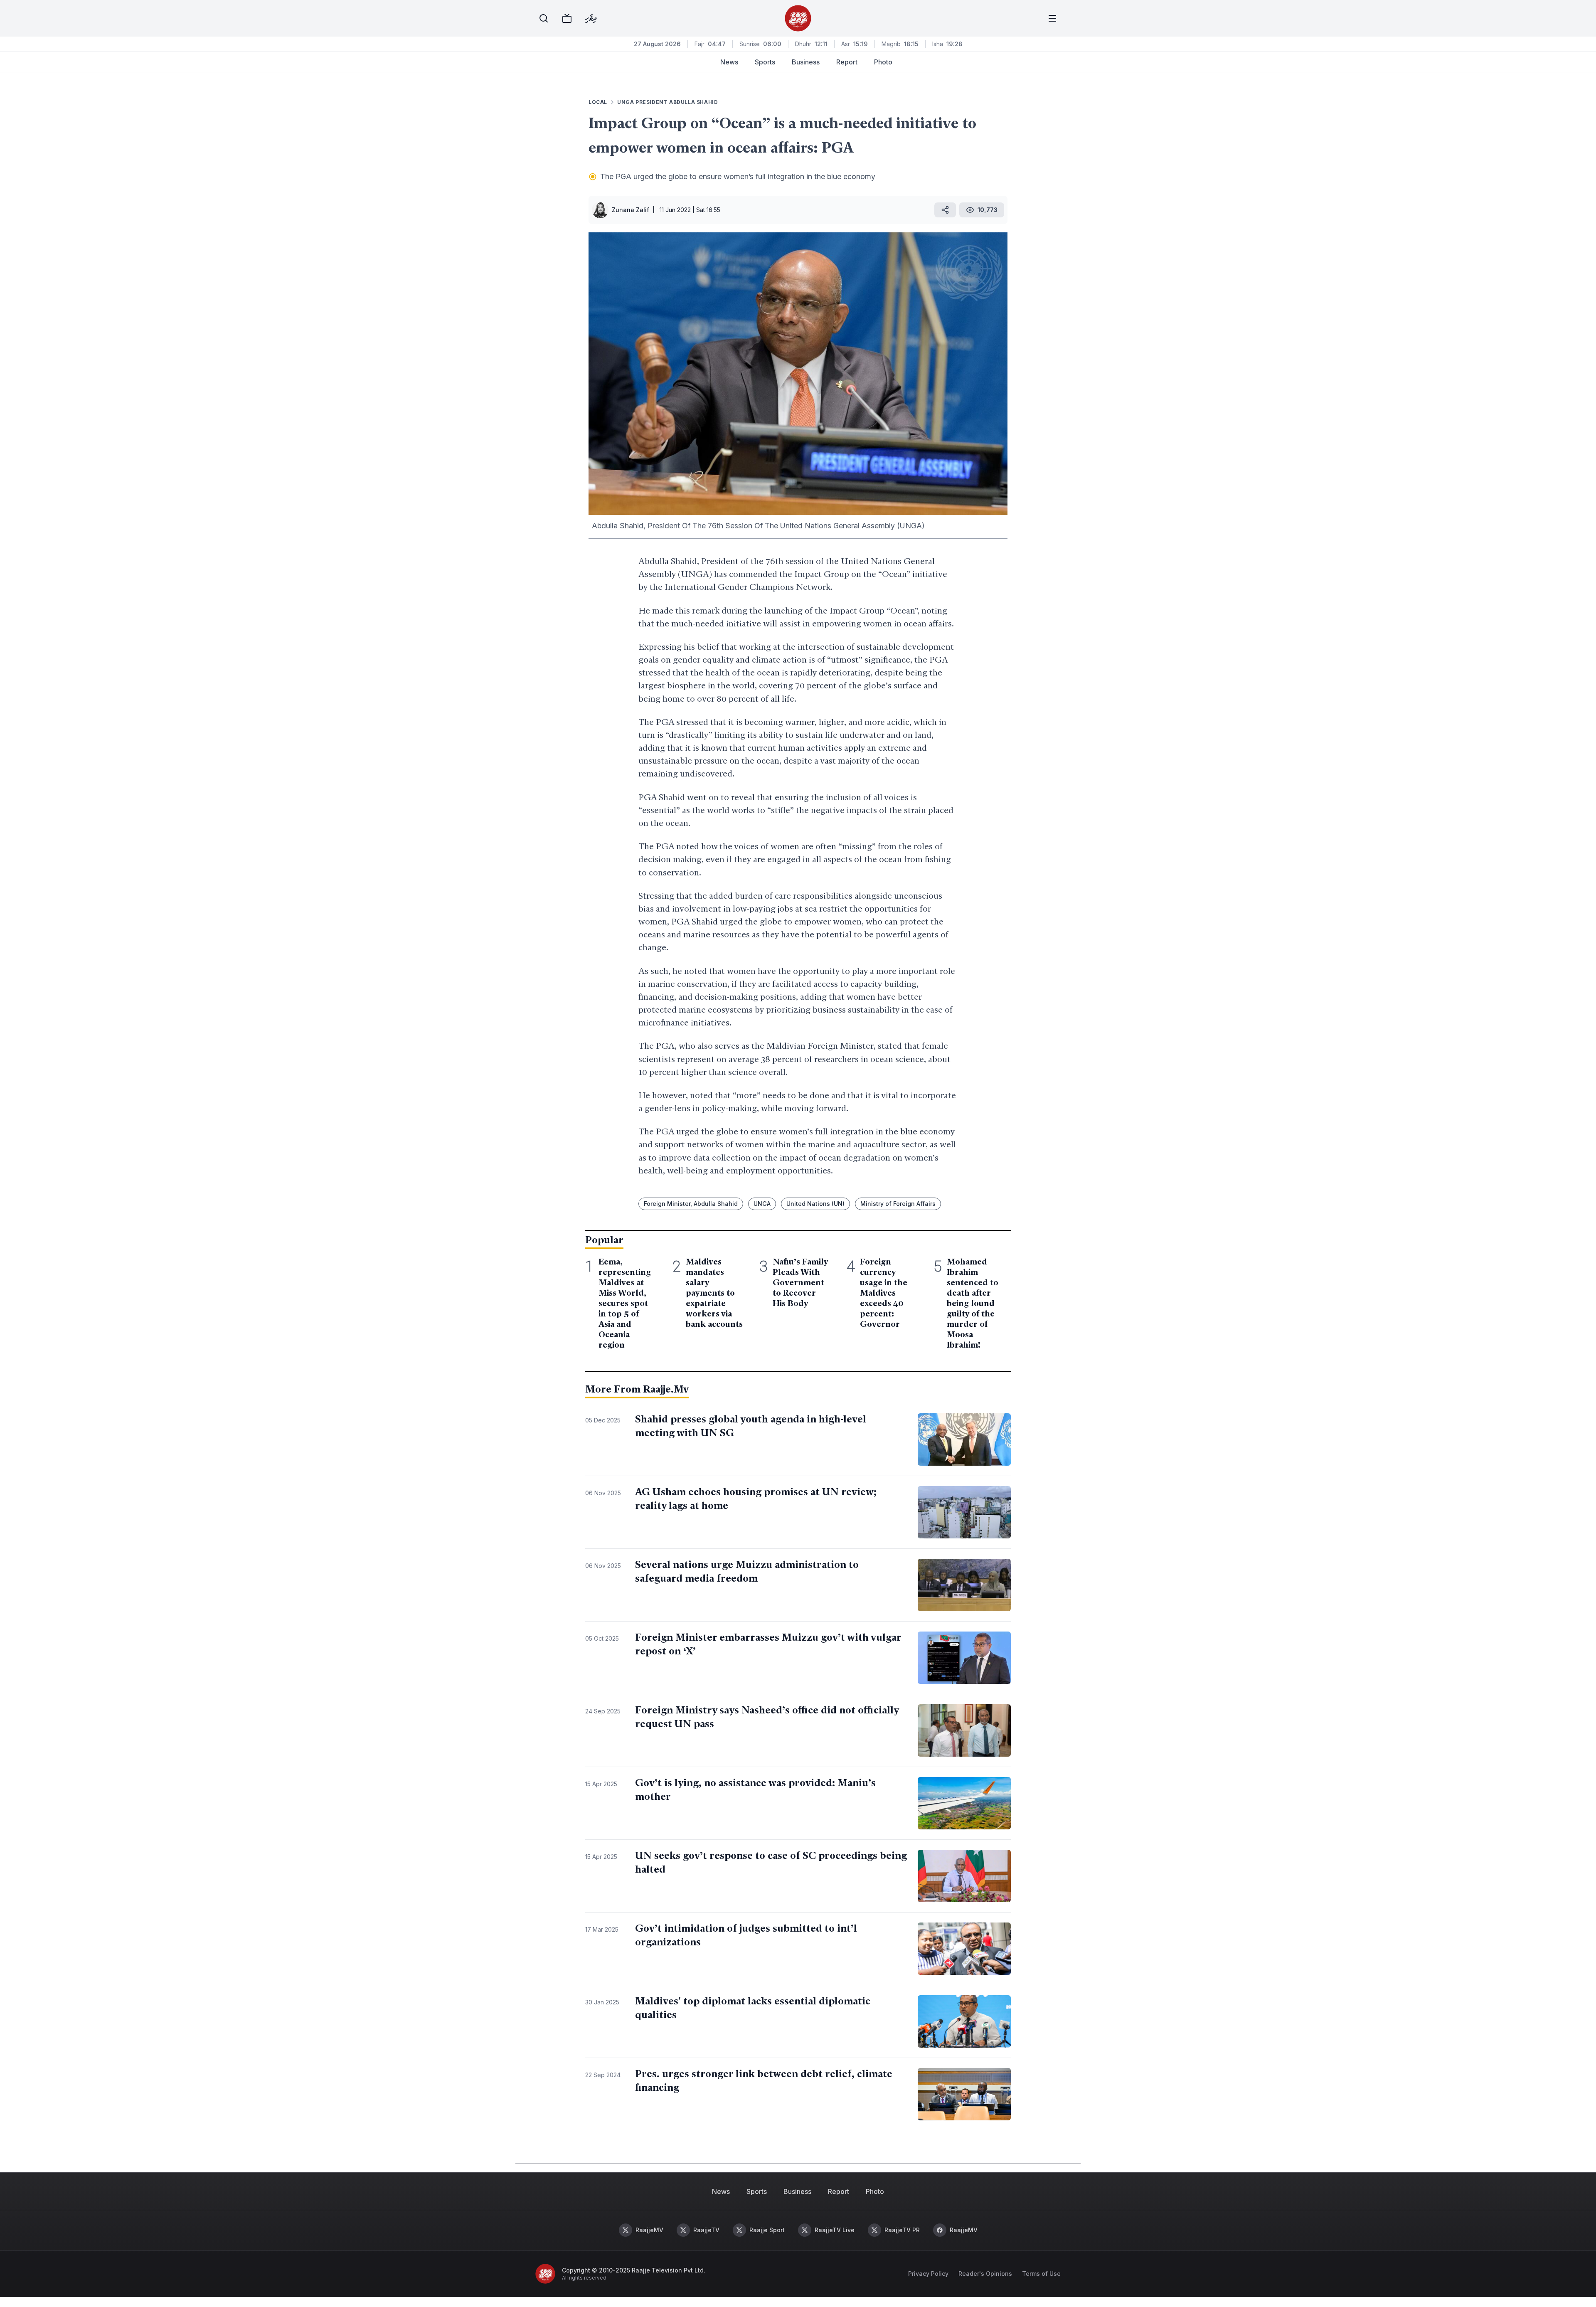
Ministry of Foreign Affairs (898, 1204)
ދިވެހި (591, 18)
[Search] (544, 18)
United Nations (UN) (815, 1204)
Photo (883, 62)
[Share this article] (945, 210)
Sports (765, 62)
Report (847, 62)
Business (806, 62)
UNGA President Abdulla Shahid (667, 102)
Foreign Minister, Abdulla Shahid (691, 1204)
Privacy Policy (928, 2274)
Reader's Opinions (985, 2274)
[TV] (567, 18)
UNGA (762, 1204)
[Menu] (1052, 18)
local (598, 102)
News (729, 62)
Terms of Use (1041, 2274)
